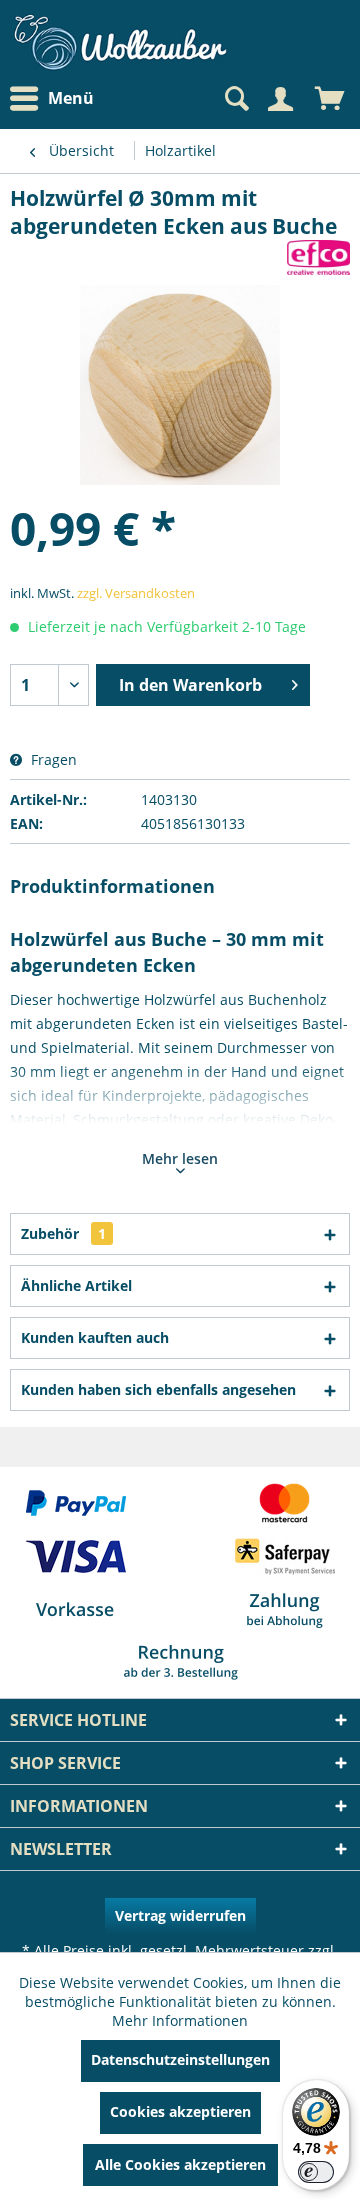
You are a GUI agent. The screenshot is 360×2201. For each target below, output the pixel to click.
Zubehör (63, 1233)
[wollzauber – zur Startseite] (120, 42)
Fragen (52, 759)
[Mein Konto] (280, 99)
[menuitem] (57, 98)
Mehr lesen (180, 1158)
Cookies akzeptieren (180, 2111)
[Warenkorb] (330, 99)
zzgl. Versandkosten (136, 593)
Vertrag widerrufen (180, 1915)
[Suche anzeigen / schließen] (235, 99)
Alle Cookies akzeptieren (180, 2164)
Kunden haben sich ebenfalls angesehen (158, 1389)
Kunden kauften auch (95, 1337)
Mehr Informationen (180, 2020)
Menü (71, 98)
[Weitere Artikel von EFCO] (318, 257)
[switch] (316, 2172)
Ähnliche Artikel (76, 1285)
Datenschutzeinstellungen (180, 2059)
